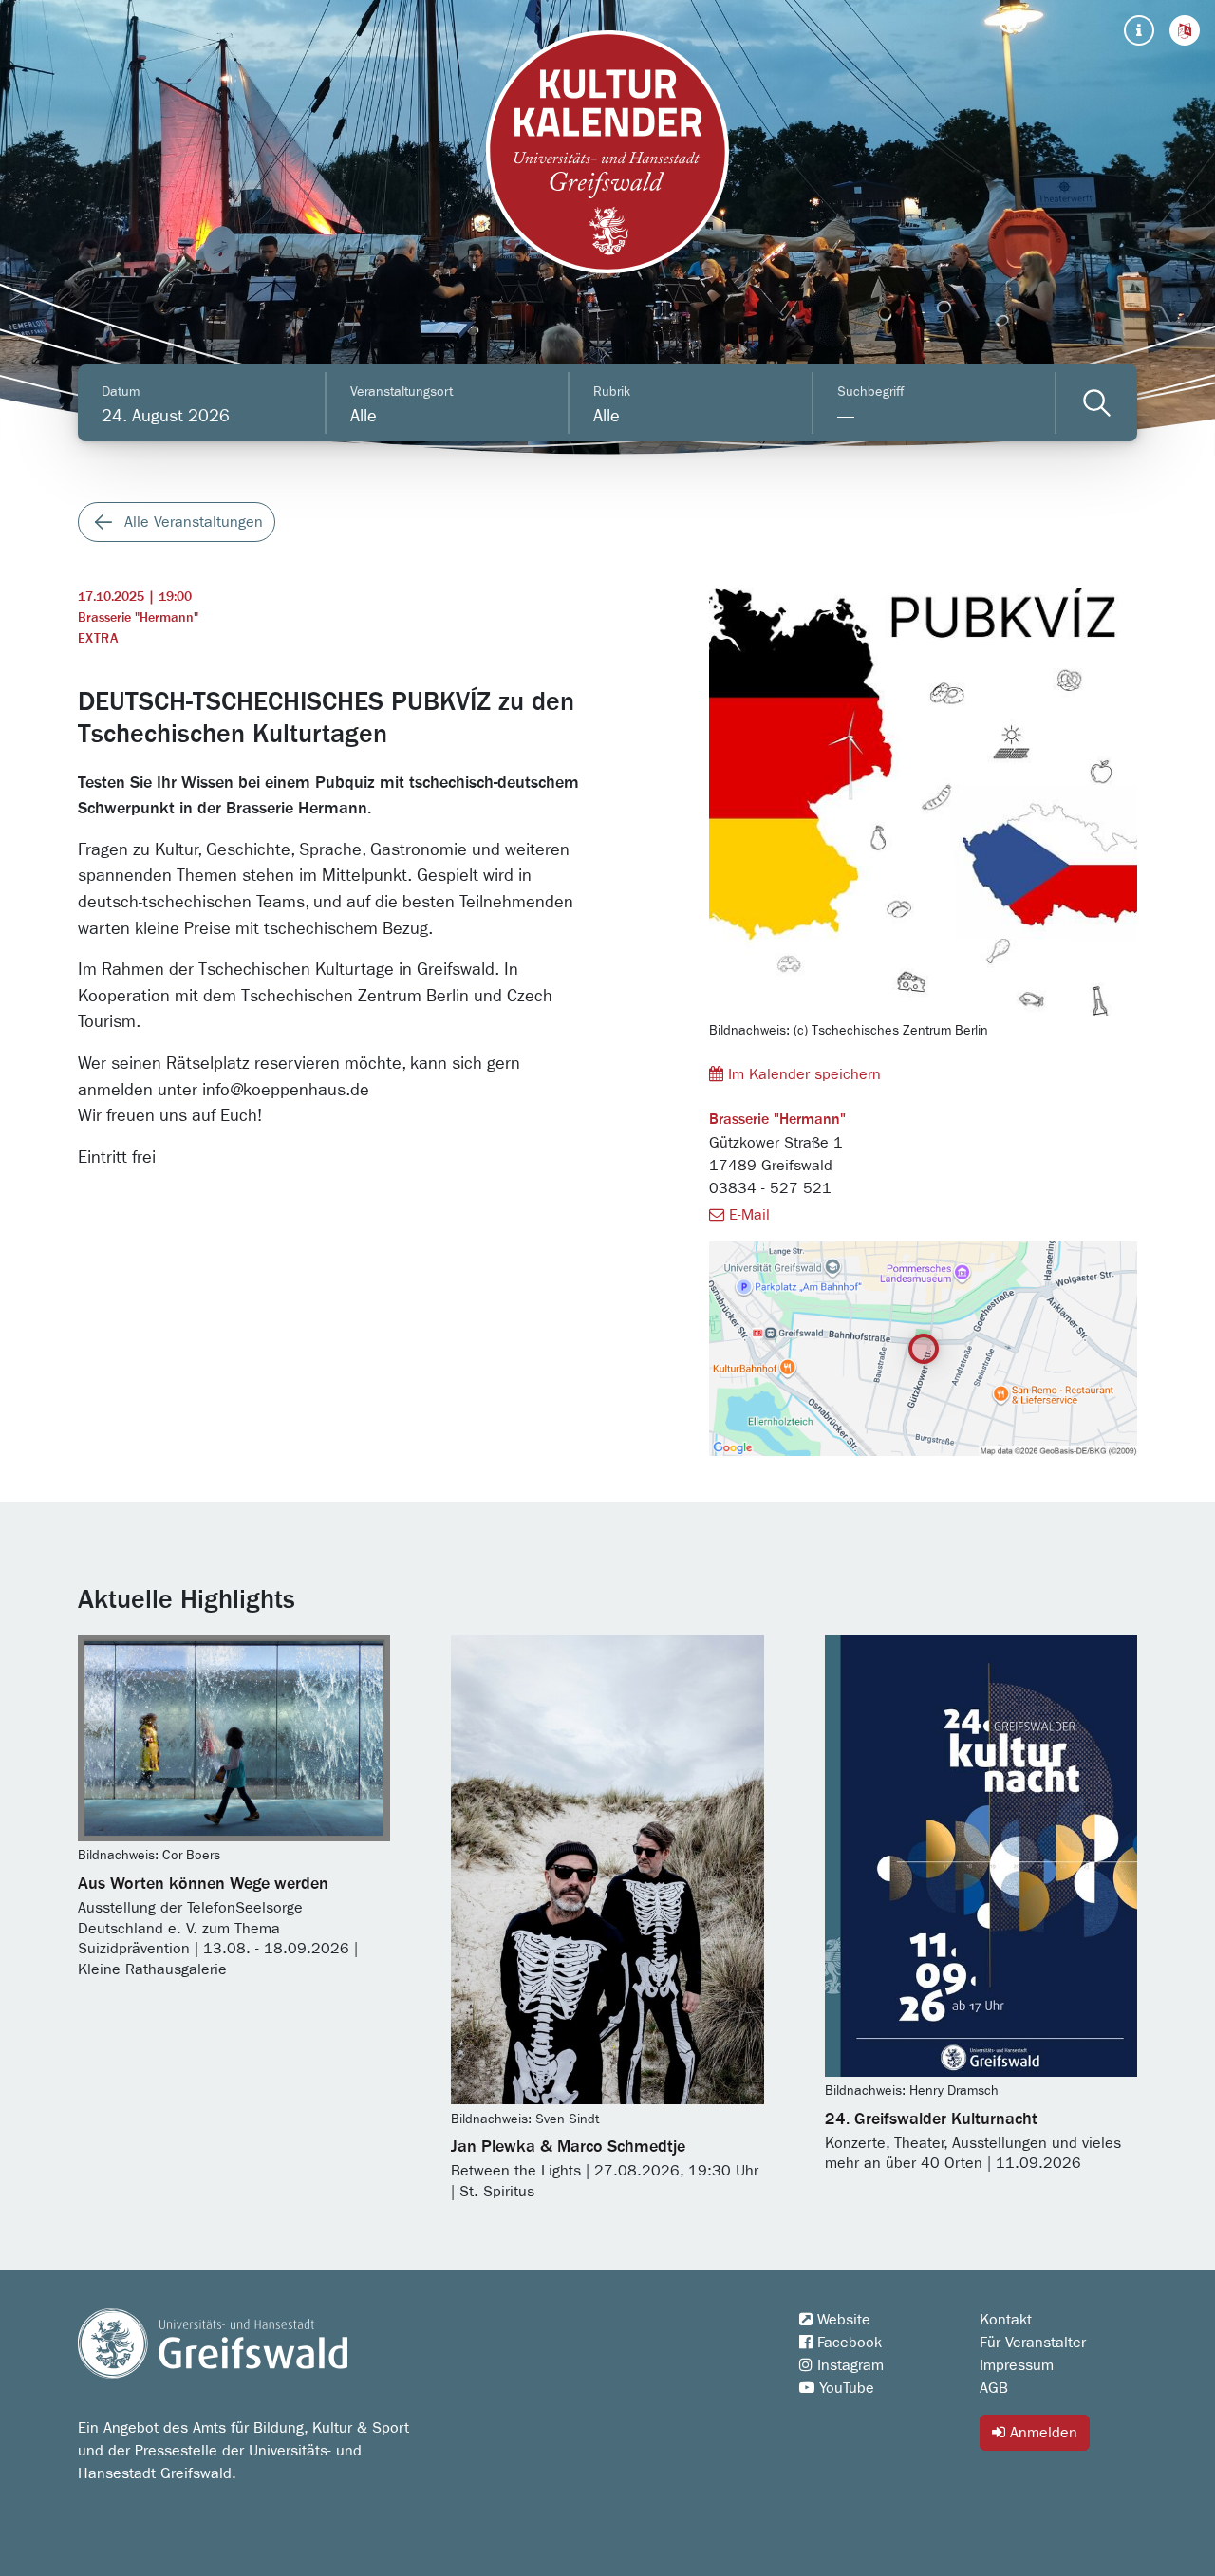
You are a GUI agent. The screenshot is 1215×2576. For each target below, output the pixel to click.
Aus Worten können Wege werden (203, 1884)
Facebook (847, 2343)
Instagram (848, 2365)
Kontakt (1006, 2320)
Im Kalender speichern (802, 1074)
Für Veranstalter (1033, 2343)
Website (841, 2320)
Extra (98, 639)
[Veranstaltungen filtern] (1097, 403)
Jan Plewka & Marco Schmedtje (568, 2147)
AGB (994, 2388)
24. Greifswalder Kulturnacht (931, 2119)
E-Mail (747, 1215)
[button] (1185, 30)
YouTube (844, 2388)
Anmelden (1041, 2433)
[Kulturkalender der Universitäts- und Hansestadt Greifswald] (607, 152)
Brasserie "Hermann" (138, 618)
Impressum (1017, 2365)
